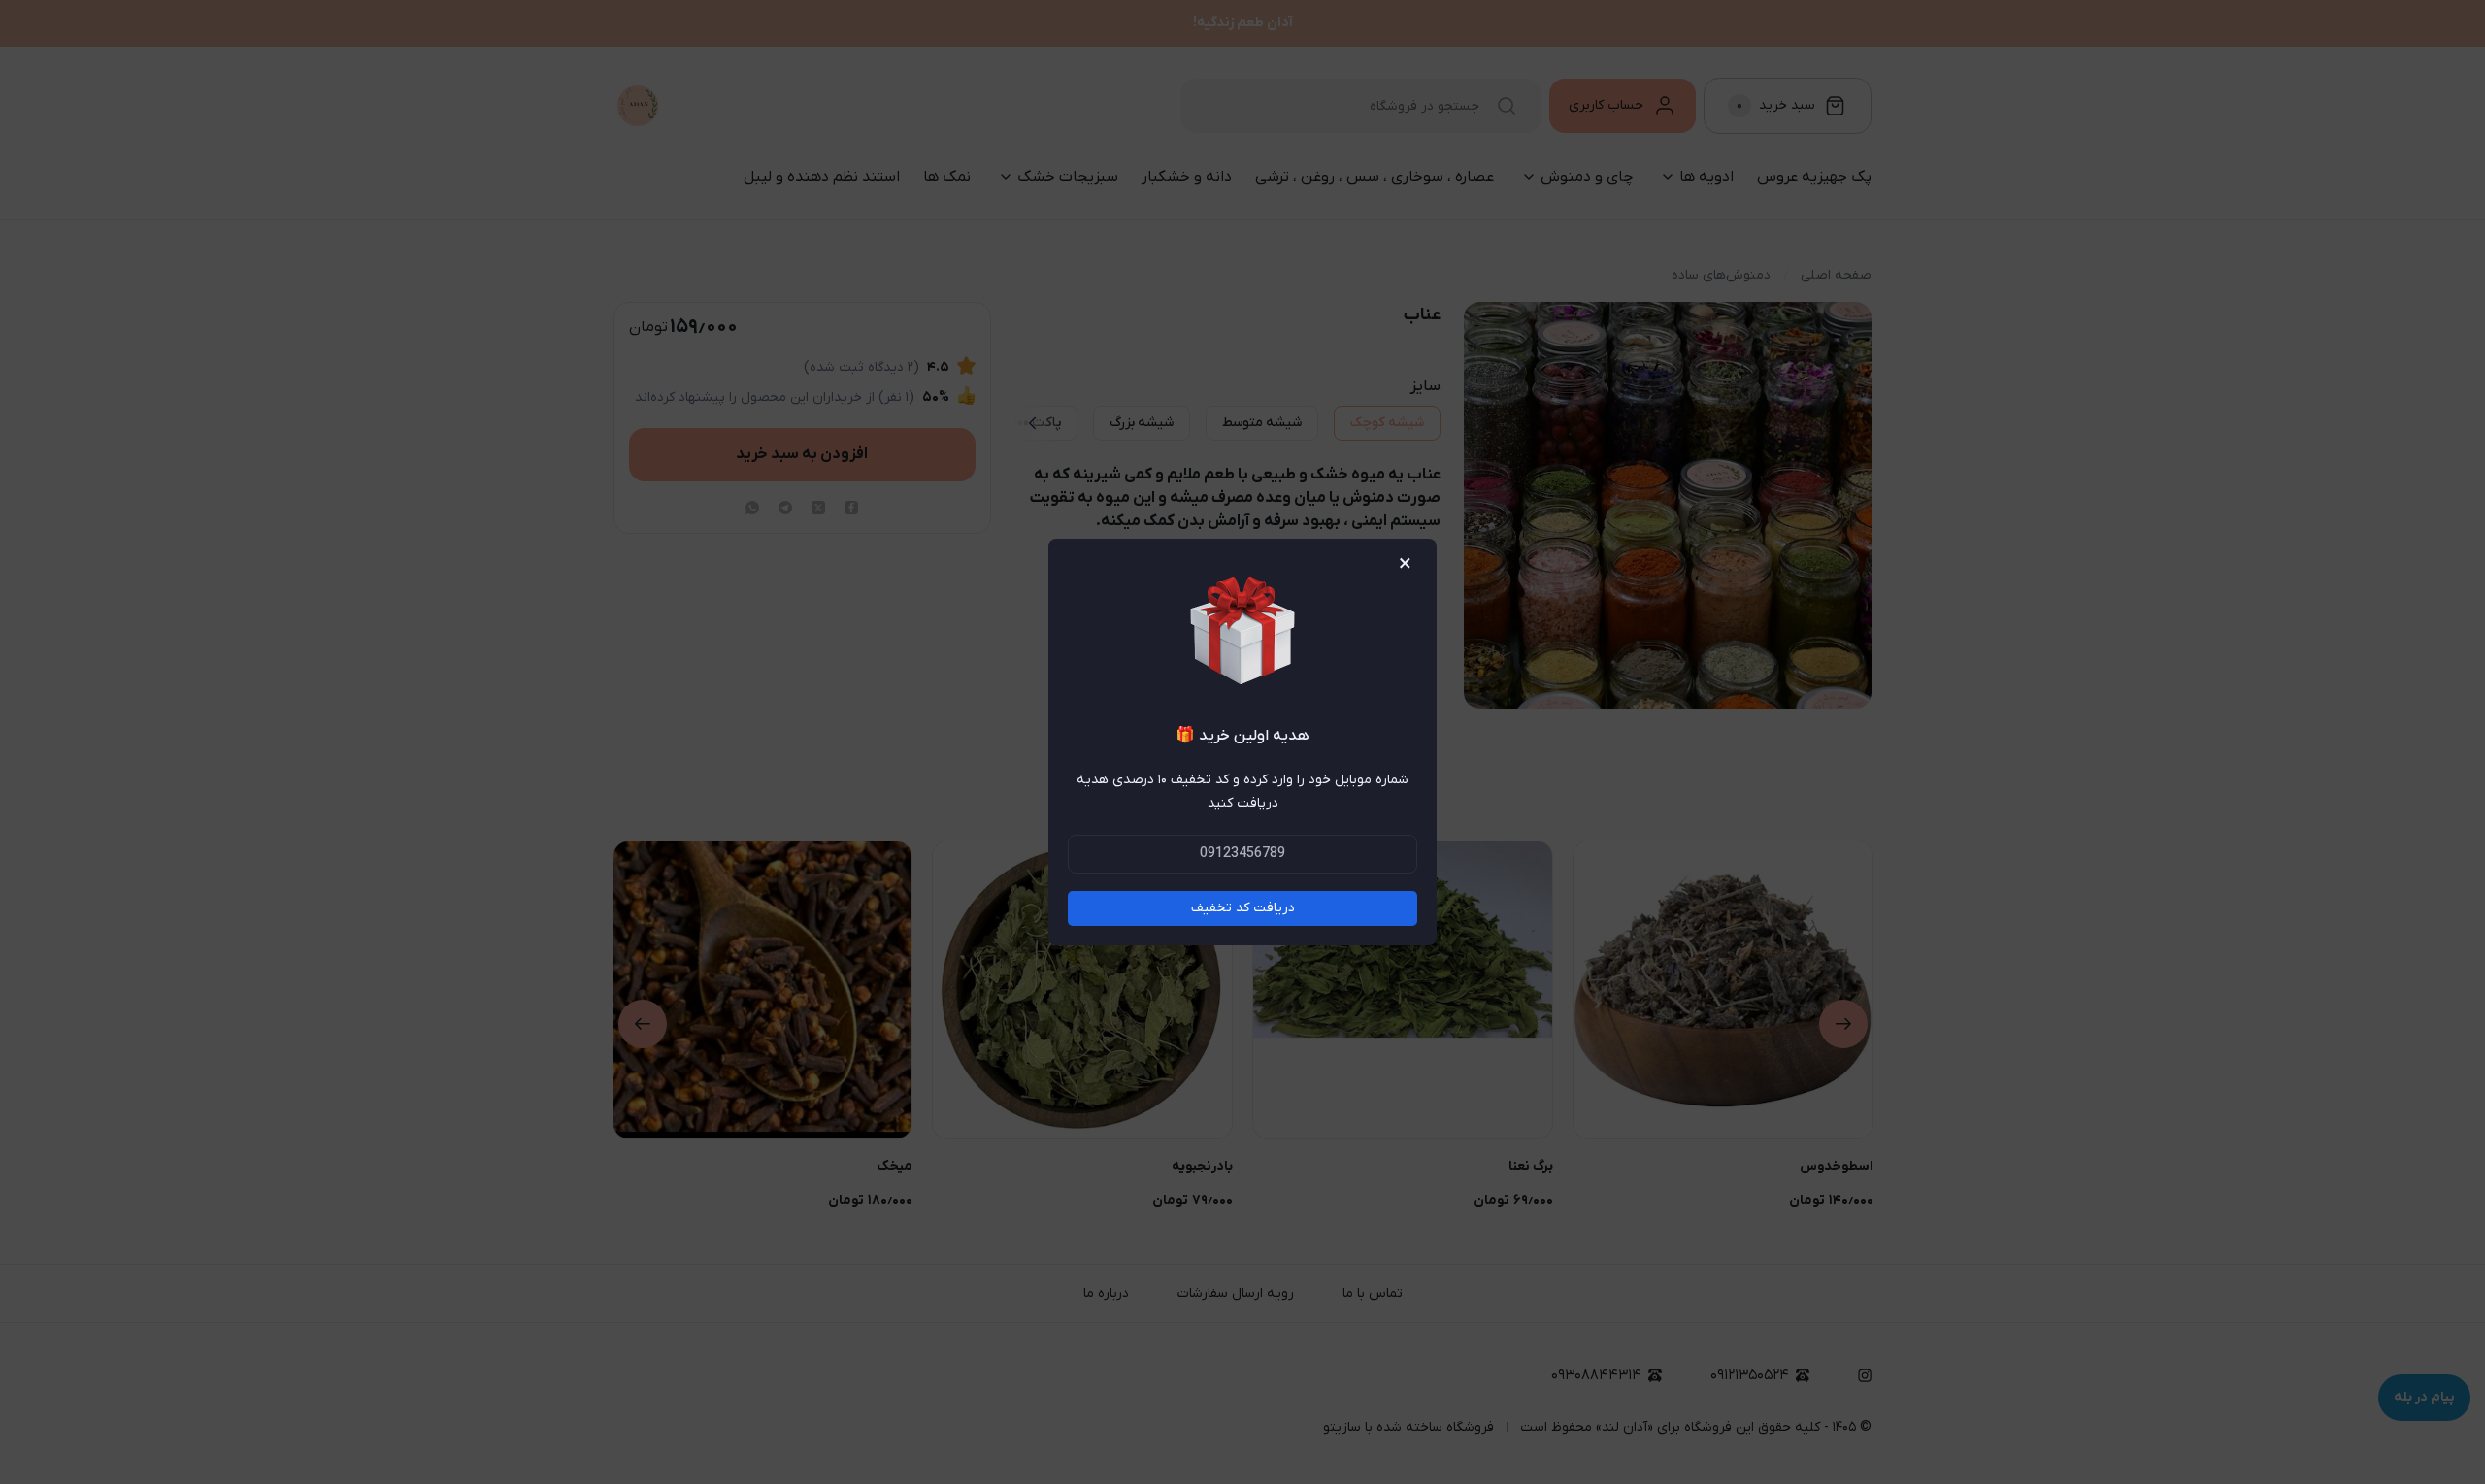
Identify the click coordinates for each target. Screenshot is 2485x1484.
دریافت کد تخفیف (1243, 908)
